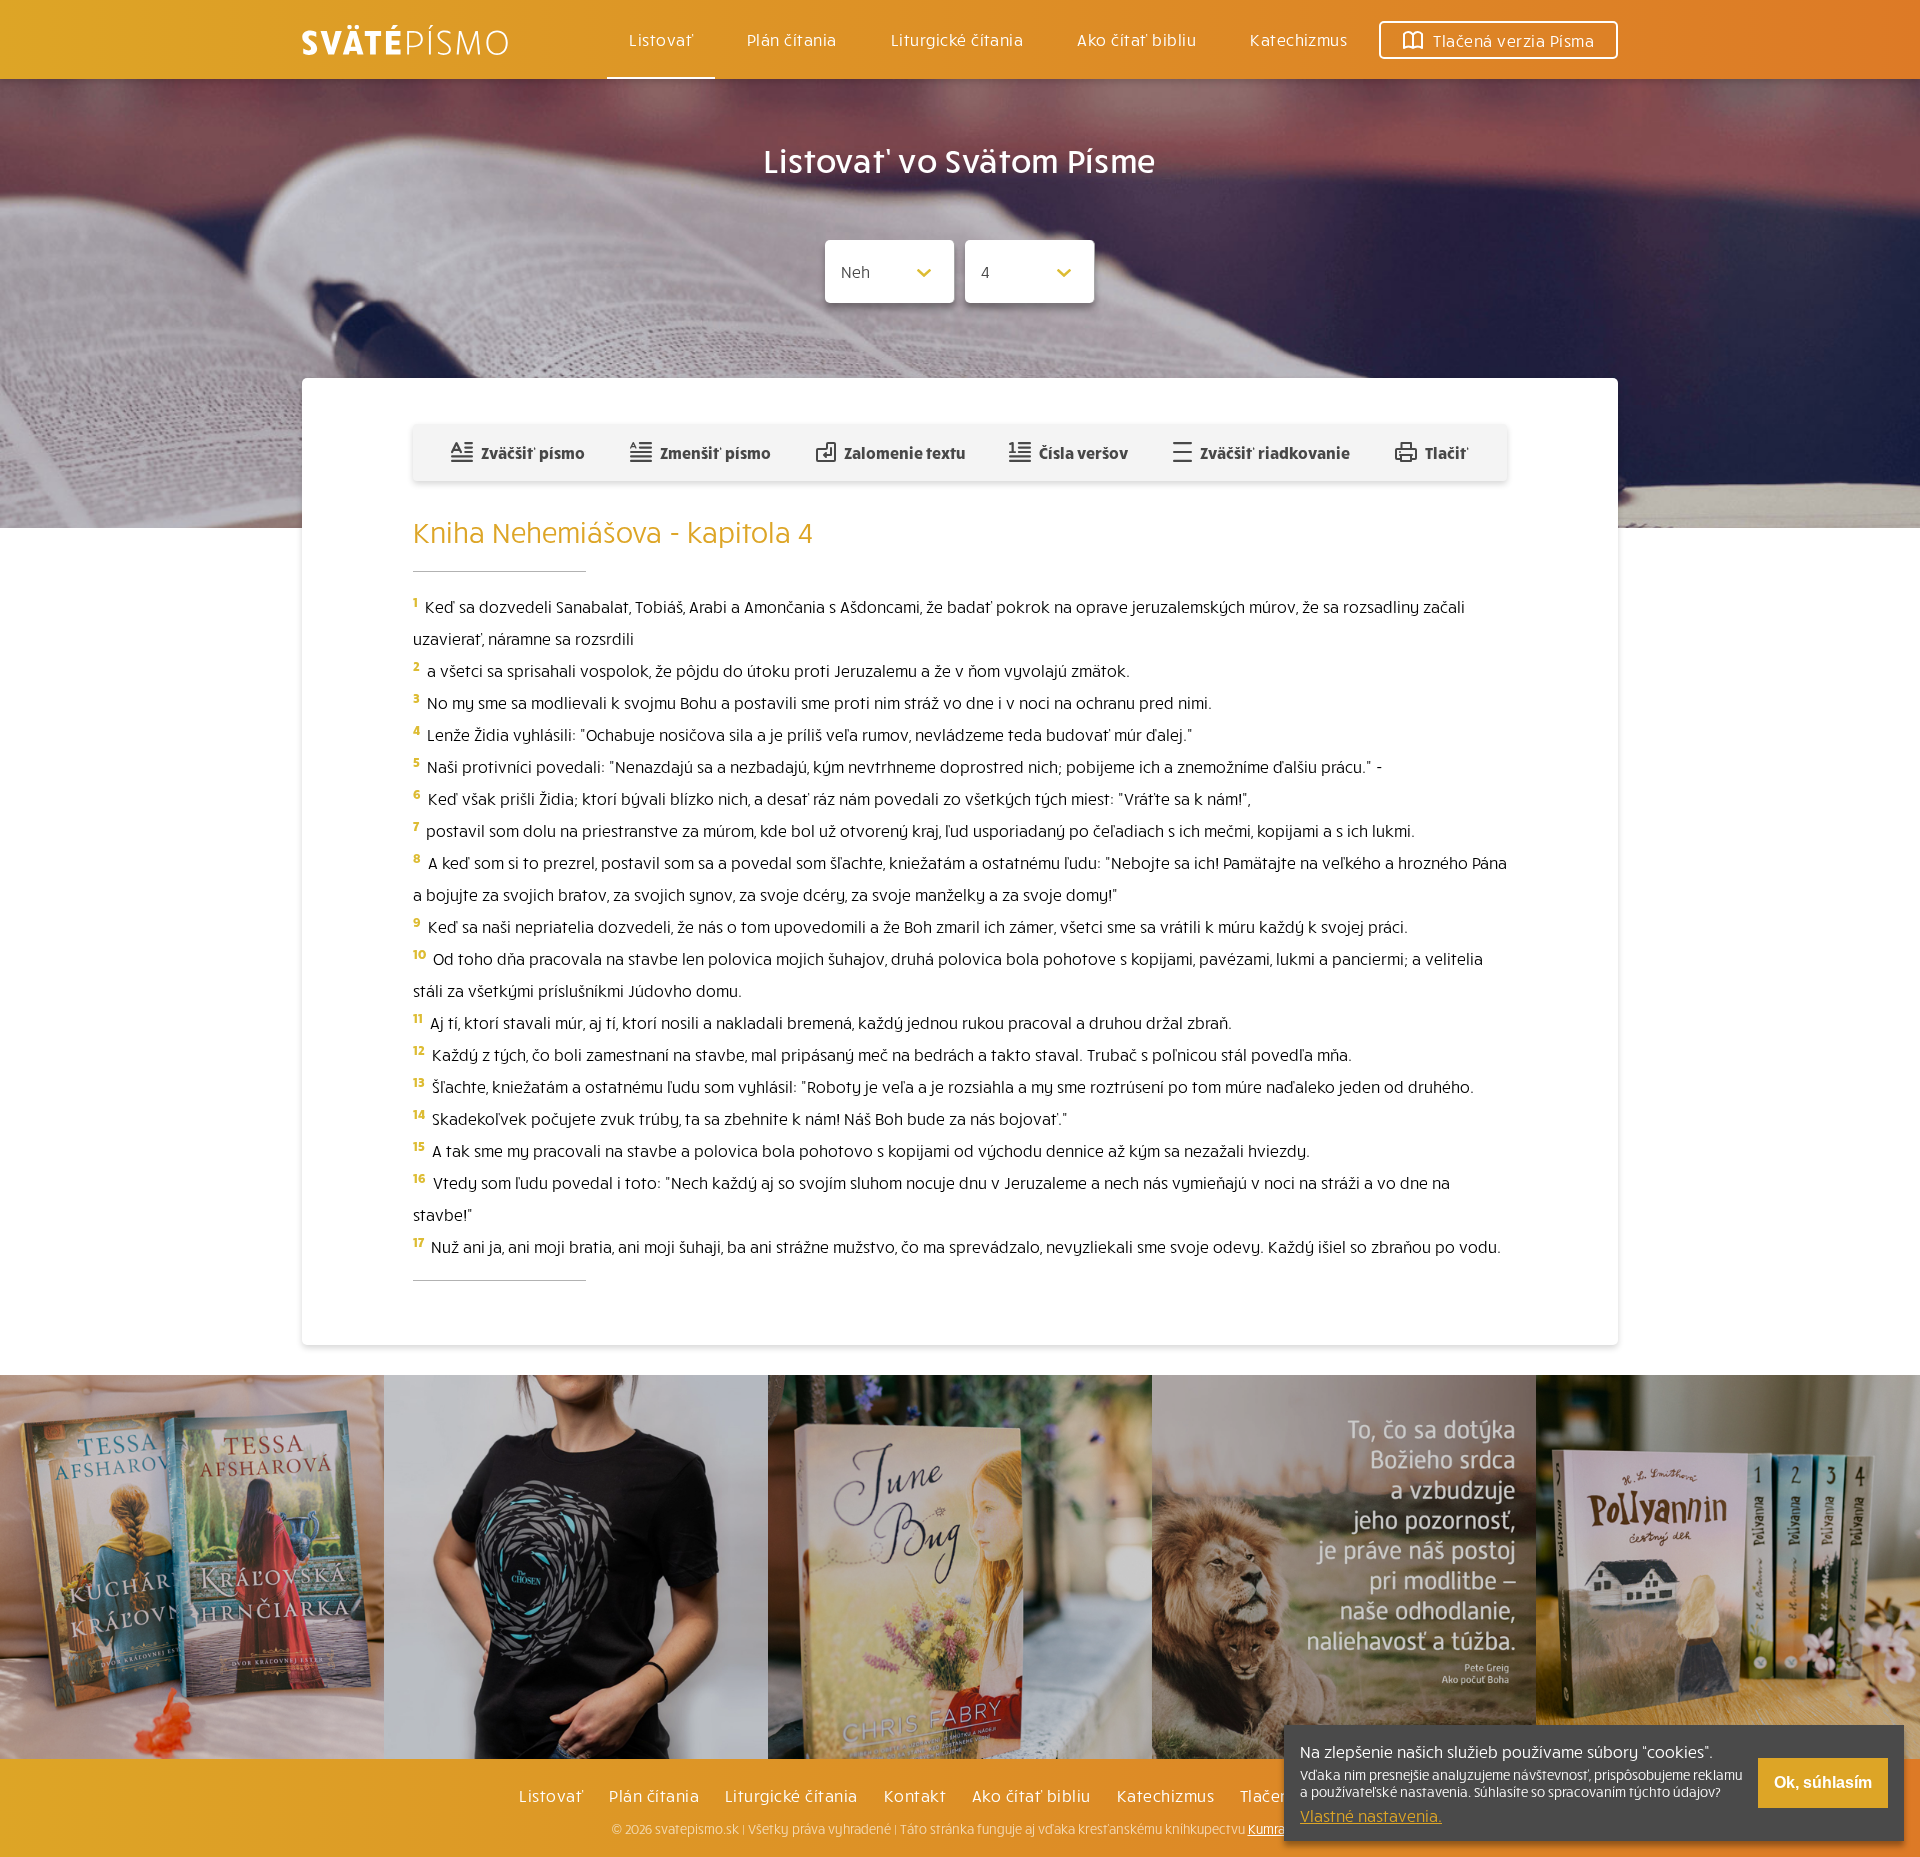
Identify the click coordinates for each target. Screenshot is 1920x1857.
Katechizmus (1298, 39)
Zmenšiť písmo (715, 452)
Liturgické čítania (957, 39)
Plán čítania (654, 1795)
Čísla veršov (1083, 452)
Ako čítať (1136, 39)
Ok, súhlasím (1823, 1782)
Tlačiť (1447, 452)
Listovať (661, 39)
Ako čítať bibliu (1031, 1795)
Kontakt (915, 1795)
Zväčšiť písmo (533, 452)
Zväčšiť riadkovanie (1275, 452)
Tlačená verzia (1513, 40)
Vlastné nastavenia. (1371, 1815)
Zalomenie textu (904, 452)
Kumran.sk (1278, 1829)
